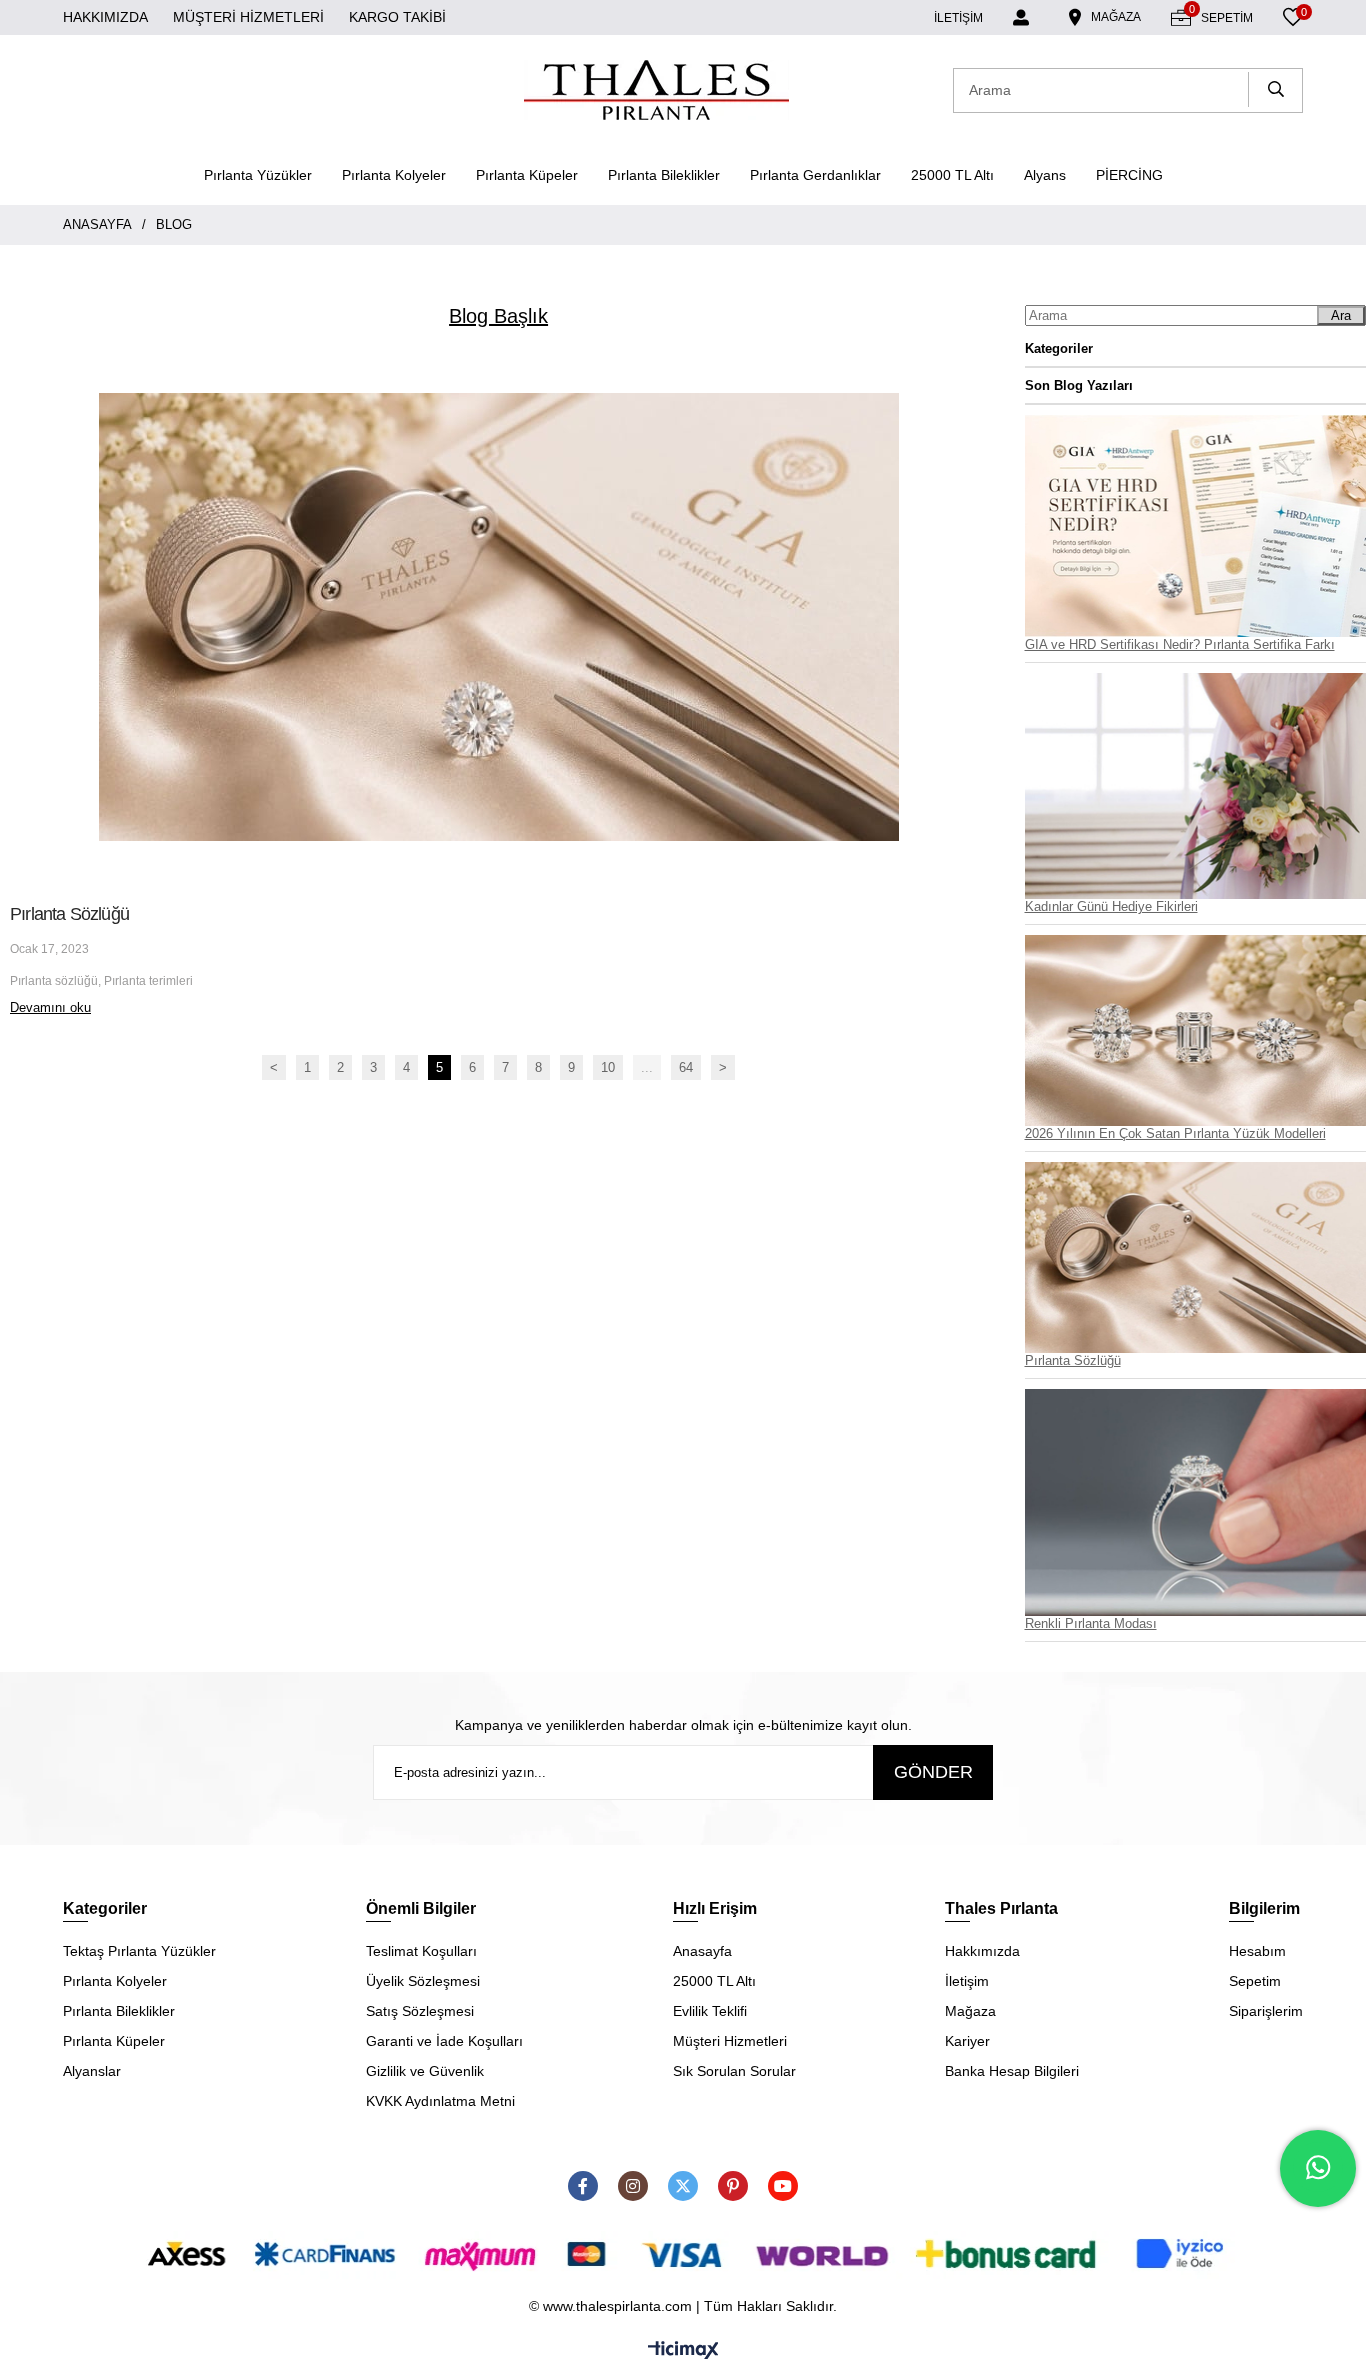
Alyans (1045, 175)
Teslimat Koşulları (421, 1951)
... (647, 1067)
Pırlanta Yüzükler (258, 175)
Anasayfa (702, 1951)
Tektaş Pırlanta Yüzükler (139, 1951)
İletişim (967, 1981)
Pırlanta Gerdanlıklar (815, 175)
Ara (1341, 315)
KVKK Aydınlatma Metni (440, 2101)
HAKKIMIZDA (105, 17)
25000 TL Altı (952, 175)
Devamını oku (50, 1007)
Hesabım (1257, 1951)
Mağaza (970, 2011)
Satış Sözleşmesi (420, 2011)
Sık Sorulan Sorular (734, 2071)
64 (686, 1067)
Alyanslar (92, 2071)
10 (608, 1067)
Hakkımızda (982, 1951)
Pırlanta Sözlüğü (69, 914)
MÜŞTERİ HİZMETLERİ (248, 17)
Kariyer (967, 2041)
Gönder (933, 1772)
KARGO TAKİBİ (397, 17)
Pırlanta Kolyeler (394, 175)
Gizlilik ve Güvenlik (425, 2071)
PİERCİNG (1129, 175)
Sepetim (1255, 1981)
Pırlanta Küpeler (527, 175)
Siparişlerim (1266, 2011)
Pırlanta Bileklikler (664, 175)
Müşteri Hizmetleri (730, 2041)
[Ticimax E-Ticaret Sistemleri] (683, 2351)
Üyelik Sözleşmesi (423, 1981)
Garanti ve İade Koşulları (444, 2041)
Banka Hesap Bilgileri (1012, 2071)
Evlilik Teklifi (710, 2011)
